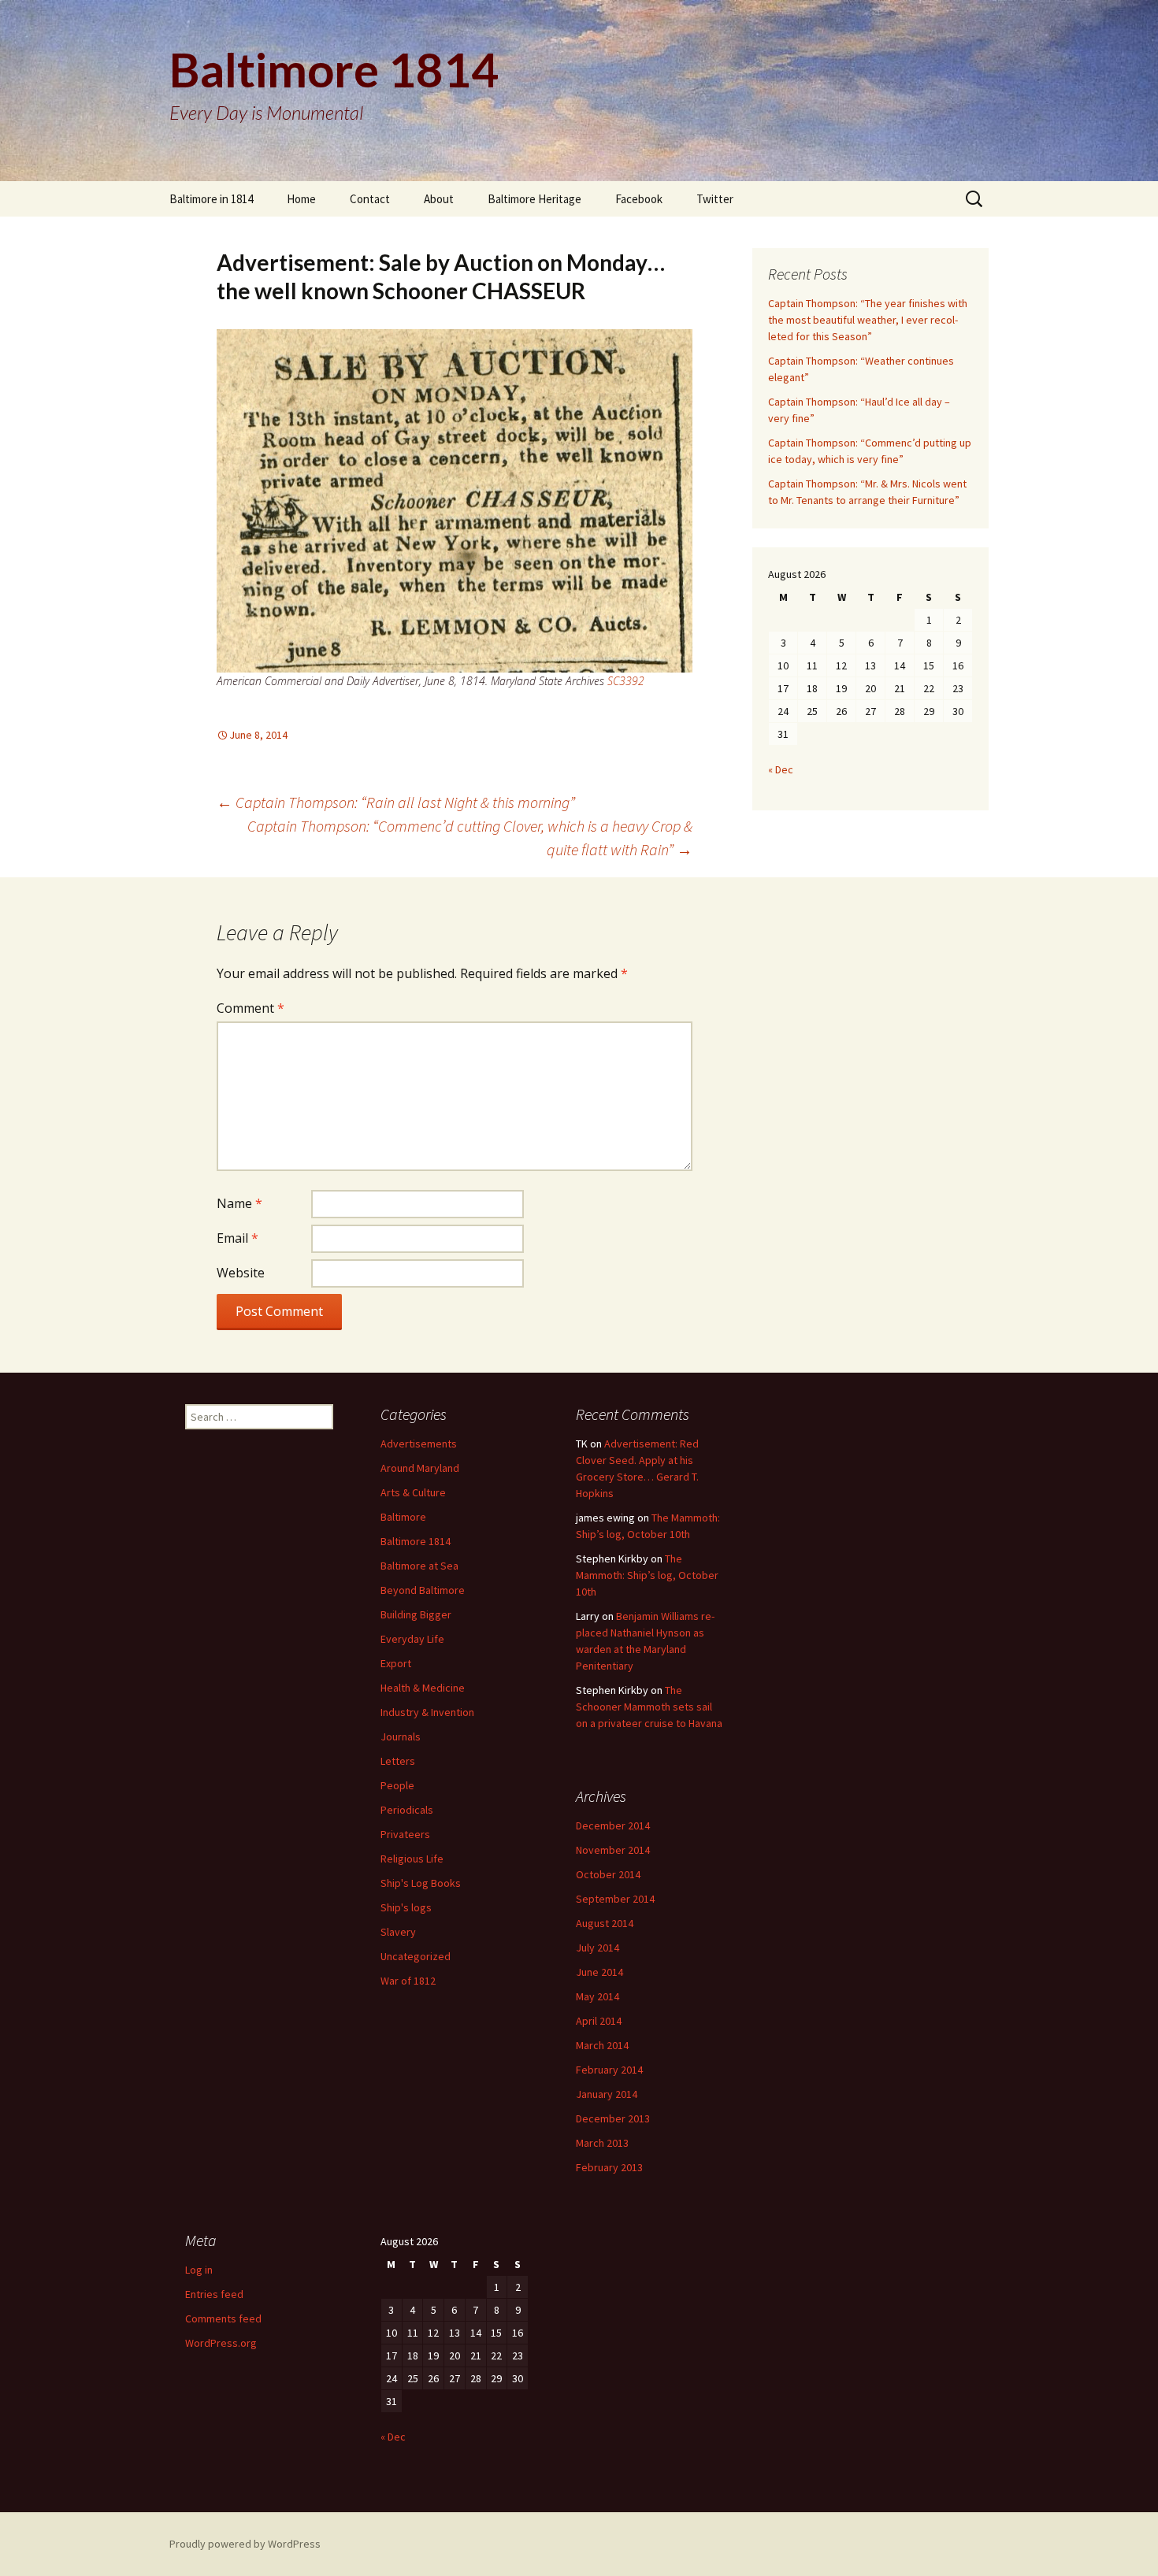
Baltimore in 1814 (211, 199)
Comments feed (223, 2318)
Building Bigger (416, 1614)
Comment (251, 1008)
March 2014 (602, 2045)
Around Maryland (420, 1468)
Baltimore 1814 (416, 1541)
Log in (199, 2270)
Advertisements (419, 1444)
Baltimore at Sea (419, 1566)
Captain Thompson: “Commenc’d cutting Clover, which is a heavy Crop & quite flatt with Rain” (470, 838)
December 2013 (613, 2118)
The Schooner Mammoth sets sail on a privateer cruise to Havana (649, 1707)
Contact (370, 199)
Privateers (405, 1834)
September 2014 (615, 1899)
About (439, 199)
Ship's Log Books (421, 1883)
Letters (398, 1761)
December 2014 (613, 1825)
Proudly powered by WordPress (245, 2544)
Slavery (398, 1932)
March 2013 (602, 2143)
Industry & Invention (427, 1712)
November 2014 (613, 1850)
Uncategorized (416, 1956)
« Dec (781, 769)
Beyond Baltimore (423, 1590)
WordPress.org (221, 2343)
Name (239, 1203)
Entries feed (214, 2294)
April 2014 (599, 2021)
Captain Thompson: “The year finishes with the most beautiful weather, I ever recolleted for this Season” (868, 320)
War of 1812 (408, 1981)
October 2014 (608, 1874)
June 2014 (599, 1972)
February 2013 (609, 2167)
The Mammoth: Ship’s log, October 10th (647, 1575)
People (397, 1785)
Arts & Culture (413, 1492)
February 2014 (609, 2070)
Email (238, 1238)
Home (301, 199)
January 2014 (607, 2094)
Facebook (639, 199)
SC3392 (626, 681)
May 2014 (598, 1996)
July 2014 (598, 1948)
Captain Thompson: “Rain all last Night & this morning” (396, 802)
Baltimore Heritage (534, 199)
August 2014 (605, 1923)
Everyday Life (412, 1639)
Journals (401, 1736)
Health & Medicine (423, 1688)
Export (396, 1663)
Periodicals (407, 1810)
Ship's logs (406, 1907)
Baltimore (403, 1517)
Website (241, 1273)
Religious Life (412, 1859)
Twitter (715, 199)
